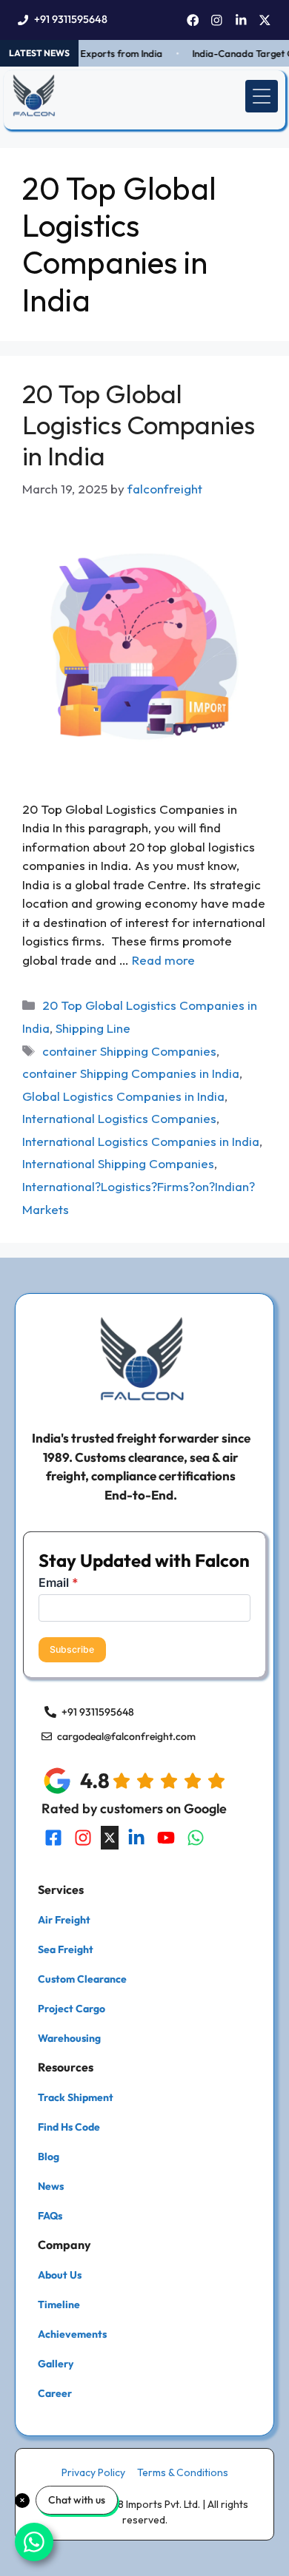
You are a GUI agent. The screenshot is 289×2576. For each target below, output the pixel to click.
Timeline (59, 2304)
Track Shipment (76, 2097)
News (51, 2186)
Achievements (72, 2334)
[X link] (265, 20)
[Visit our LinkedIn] (136, 1838)
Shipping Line (93, 1028)
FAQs (50, 2216)
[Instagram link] (217, 20)
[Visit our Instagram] (83, 1838)
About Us (60, 2275)
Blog (49, 2157)
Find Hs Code (69, 2127)
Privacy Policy (93, 2472)
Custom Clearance (82, 1979)
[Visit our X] (110, 1838)
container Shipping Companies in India (131, 1073)
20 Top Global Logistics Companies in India (139, 425)
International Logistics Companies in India (141, 1141)
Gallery (56, 2364)
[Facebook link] (193, 20)
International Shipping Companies (118, 1163)
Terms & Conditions (183, 2472)
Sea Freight (66, 1949)
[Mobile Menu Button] (262, 96)
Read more (163, 960)
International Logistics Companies (119, 1118)
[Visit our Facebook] (53, 1838)
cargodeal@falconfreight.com (126, 1736)
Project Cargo (72, 2009)
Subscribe (72, 1649)
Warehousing (69, 2038)
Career (55, 2393)
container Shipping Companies (129, 1051)
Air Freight (64, 1920)
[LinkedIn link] (241, 20)
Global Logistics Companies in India (123, 1096)
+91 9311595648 (71, 19)
